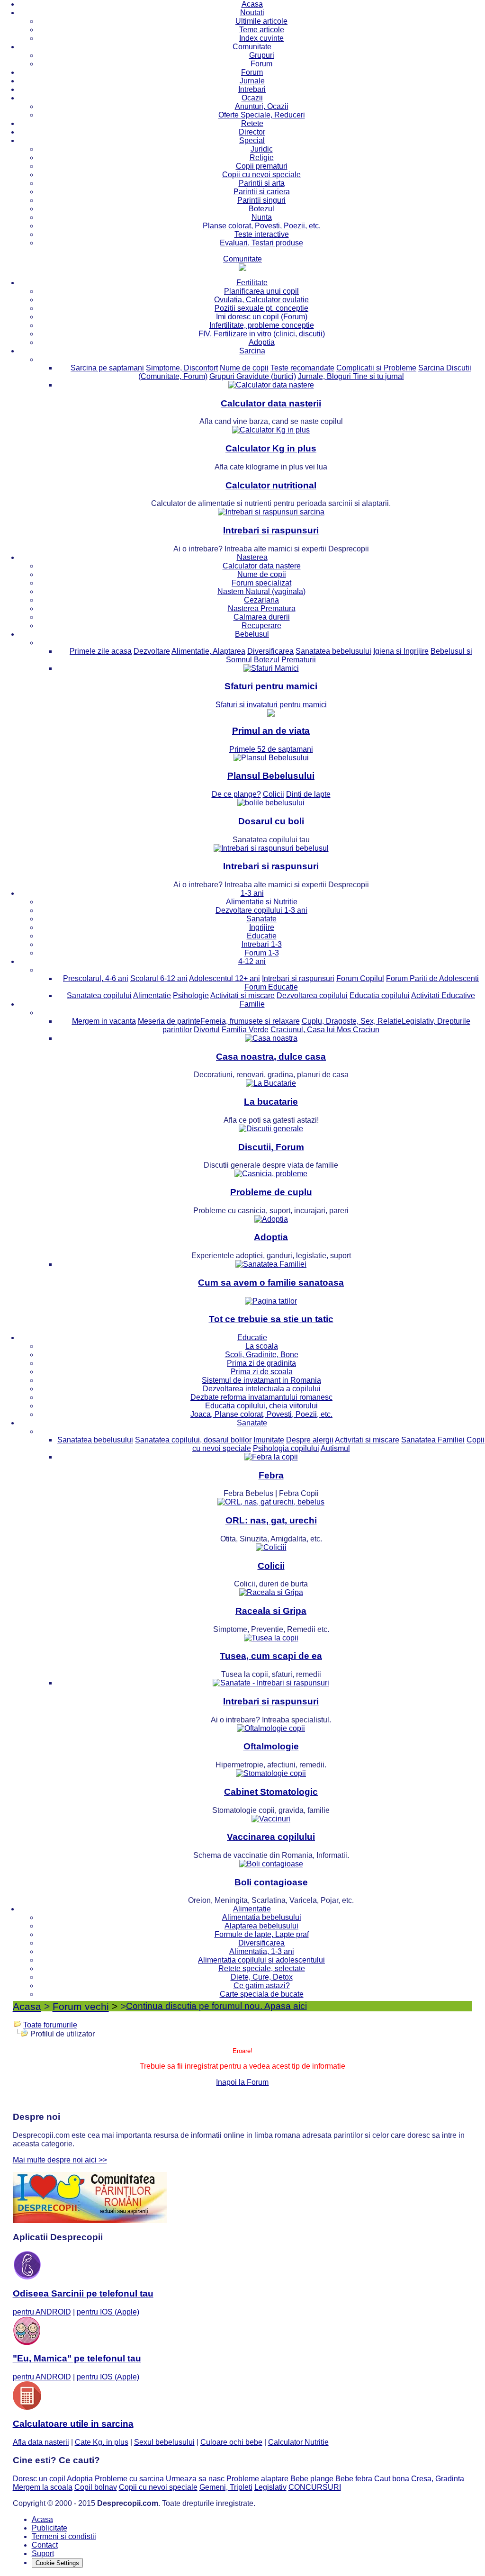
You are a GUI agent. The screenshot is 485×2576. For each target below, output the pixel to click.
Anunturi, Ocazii (262, 106)
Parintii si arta (262, 183)
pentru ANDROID (42, 2312)
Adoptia (262, 342)
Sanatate (261, 919)
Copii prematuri (262, 166)
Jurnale (252, 81)
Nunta (262, 217)
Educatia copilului (380, 995)
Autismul (335, 1448)
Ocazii (252, 98)
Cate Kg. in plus (102, 2442)
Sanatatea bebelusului (333, 651)
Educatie (262, 936)
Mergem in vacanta (104, 1021)
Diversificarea (270, 651)
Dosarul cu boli (271, 821)
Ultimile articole (261, 21)
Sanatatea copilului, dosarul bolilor (193, 1440)
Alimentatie (152, 995)
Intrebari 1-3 (262, 944)
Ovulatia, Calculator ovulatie (261, 300)
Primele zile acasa (101, 651)
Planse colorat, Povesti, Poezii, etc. (262, 226)
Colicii (271, 1566)
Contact (45, 2545)
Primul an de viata (271, 731)
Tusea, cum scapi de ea (271, 1656)
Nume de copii (244, 368)
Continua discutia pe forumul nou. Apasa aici (216, 2006)
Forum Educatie (271, 987)
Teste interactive (262, 234)
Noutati (252, 13)
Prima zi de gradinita (261, 1363)
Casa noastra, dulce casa (271, 1057)
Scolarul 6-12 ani (159, 978)
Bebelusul (252, 634)
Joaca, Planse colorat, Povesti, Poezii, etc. (261, 1414)
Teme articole (262, 30)
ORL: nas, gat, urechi (271, 1520)
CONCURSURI (315, 2487)
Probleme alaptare (257, 2479)
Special (252, 140)
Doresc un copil (39, 2479)
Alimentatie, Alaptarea (208, 651)
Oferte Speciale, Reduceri (262, 115)
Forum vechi (81, 2006)
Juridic (262, 149)
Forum (261, 64)
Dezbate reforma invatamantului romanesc (261, 1397)
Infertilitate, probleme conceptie (262, 325)
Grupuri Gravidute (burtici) (253, 376)
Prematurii (299, 660)
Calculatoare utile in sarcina (73, 2424)
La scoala (262, 1346)
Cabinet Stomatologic (271, 1792)
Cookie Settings (57, 2563)
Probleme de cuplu (271, 1192)
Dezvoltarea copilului (312, 995)
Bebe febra (354, 2479)
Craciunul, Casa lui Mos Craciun (325, 1030)
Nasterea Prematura (262, 608)
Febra (271, 1475)
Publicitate (49, 2528)
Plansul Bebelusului (271, 776)
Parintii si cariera (262, 192)
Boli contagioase (271, 1882)
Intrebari (252, 89)
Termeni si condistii (64, 2536)
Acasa (252, 4)
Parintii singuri (261, 200)
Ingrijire (262, 927)
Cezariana (261, 600)
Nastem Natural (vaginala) (261, 591)
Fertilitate (252, 283)
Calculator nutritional (271, 485)
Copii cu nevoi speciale (261, 175)
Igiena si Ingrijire (401, 651)
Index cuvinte (261, 38)
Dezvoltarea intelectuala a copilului (262, 1389)
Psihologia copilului (286, 1448)
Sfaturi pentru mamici (271, 686)
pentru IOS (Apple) (108, 2312)
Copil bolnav (96, 2487)
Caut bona (392, 2479)
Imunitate (269, 1440)
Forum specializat (261, 583)
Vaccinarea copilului (271, 1837)
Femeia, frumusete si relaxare (250, 1021)
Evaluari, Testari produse (261, 243)
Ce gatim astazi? (262, 1986)
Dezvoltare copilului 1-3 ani (261, 910)
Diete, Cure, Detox (262, 1977)
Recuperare (261, 626)
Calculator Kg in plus (271, 448)
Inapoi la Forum (242, 2082)
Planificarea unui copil (261, 291)
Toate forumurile (50, 2025)
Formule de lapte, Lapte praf (262, 1934)
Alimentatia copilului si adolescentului (261, 1960)
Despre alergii (310, 1440)
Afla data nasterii (41, 2442)
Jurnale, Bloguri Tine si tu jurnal (351, 376)
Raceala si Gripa (271, 1611)
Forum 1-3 (262, 953)
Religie (262, 158)
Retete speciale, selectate (262, 1968)
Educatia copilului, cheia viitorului (261, 1406)
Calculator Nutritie (298, 2442)
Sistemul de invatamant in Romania (261, 1380)
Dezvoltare (152, 651)
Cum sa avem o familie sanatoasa (271, 1283)
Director (252, 132)
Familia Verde (245, 1030)
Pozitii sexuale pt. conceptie (261, 308)
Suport (43, 2553)
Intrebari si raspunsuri (271, 530)
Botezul (261, 209)
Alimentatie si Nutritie (262, 902)
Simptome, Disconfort (182, 368)
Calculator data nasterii (271, 403)
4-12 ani (252, 961)
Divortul (207, 1030)
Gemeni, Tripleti (226, 2487)
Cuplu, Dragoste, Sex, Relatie (352, 1021)
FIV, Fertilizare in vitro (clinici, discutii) (262, 334)
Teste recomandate (302, 368)
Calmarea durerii (262, 617)
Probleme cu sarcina (129, 2479)
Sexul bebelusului (164, 2442)
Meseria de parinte (169, 1021)
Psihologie (191, 995)
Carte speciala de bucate (262, 1994)
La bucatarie (271, 1102)
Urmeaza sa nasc (195, 2479)
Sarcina (252, 351)
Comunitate (252, 47)
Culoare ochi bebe (231, 2442)
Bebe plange (312, 2479)
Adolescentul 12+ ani (225, 978)
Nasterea (252, 557)
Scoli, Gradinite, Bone (262, 1355)
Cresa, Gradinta (438, 2479)
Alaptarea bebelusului (261, 1926)
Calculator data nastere (262, 566)
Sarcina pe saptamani (107, 368)
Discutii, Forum (271, 1147)
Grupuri (262, 55)
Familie (252, 1004)
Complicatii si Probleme (376, 368)
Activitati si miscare (242, 995)
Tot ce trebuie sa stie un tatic (271, 1319)
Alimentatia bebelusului (262, 1917)
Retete (252, 123)
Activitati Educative (443, 995)
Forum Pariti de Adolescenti (432, 978)
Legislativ (270, 2487)
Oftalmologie (271, 1746)
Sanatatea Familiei (433, 1440)
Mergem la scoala (43, 2487)
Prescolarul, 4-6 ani (96, 978)
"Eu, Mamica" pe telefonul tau (77, 2358)
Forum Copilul (360, 978)
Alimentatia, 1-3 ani (262, 1951)
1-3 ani (252, 893)
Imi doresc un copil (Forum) (262, 317)
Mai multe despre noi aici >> (60, 2160)
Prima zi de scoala (262, 1372)
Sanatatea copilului (99, 995)
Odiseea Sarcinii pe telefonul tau (83, 2293)
